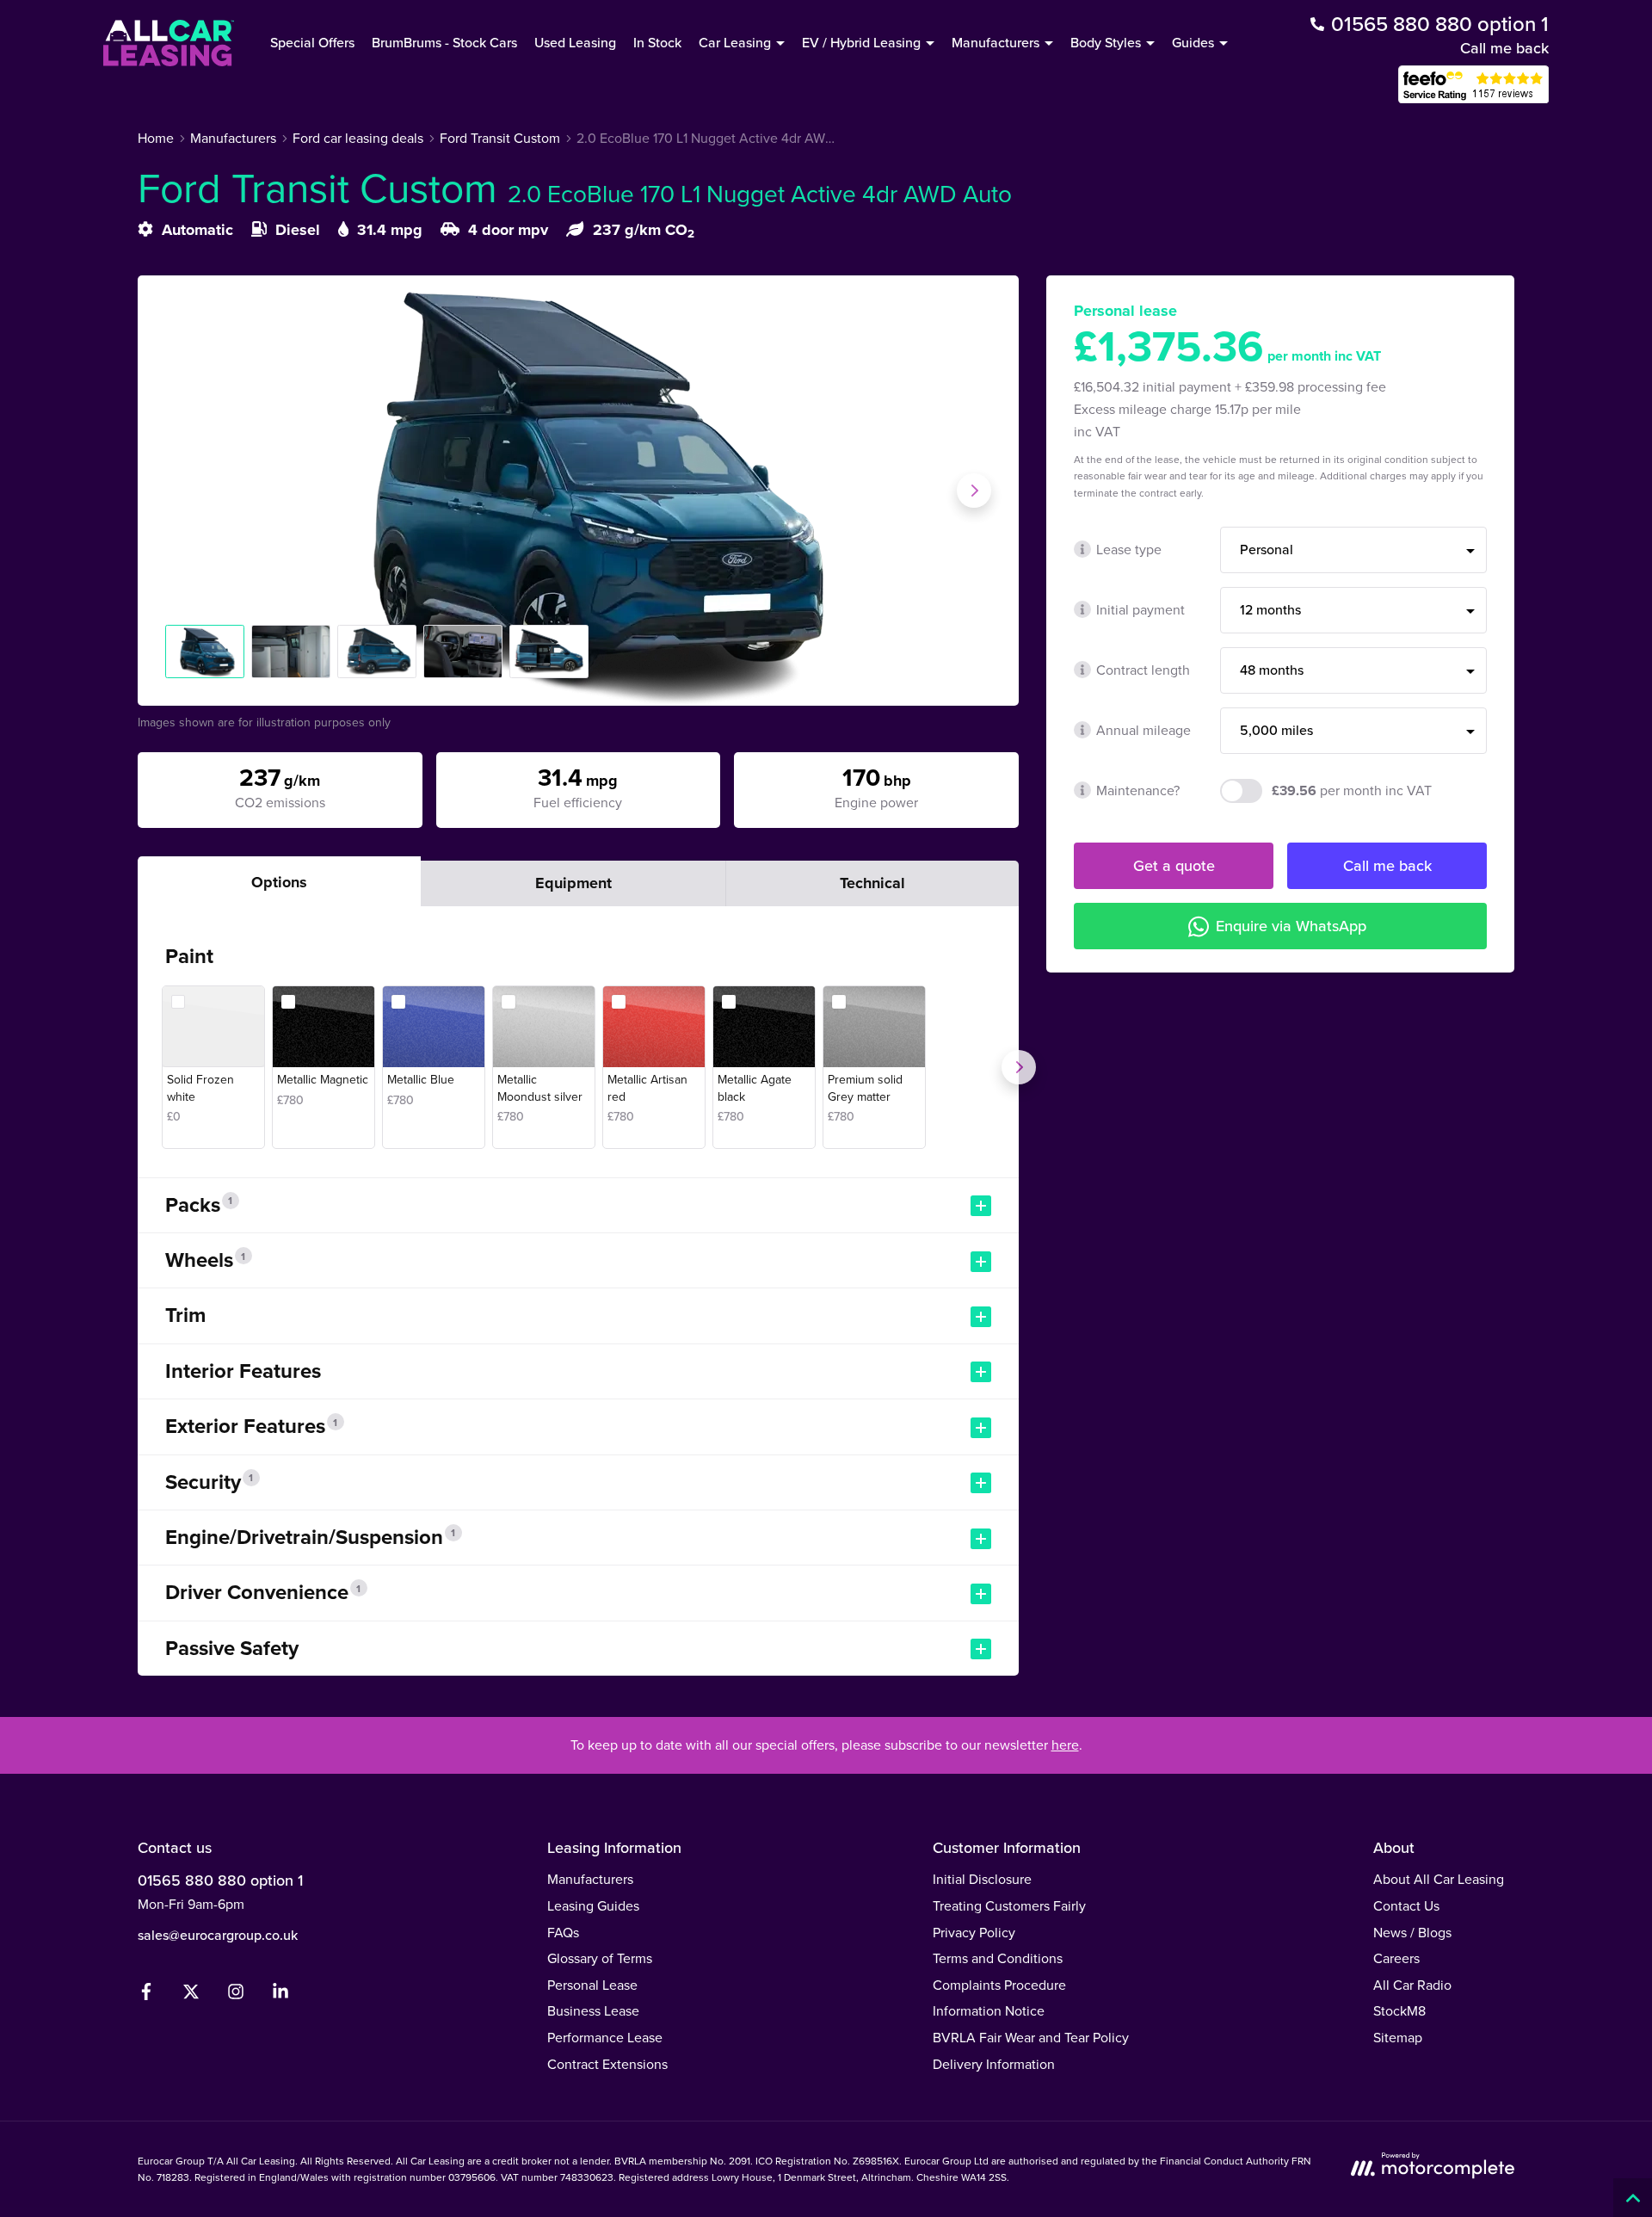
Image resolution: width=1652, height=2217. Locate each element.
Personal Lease (592, 1985)
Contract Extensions (607, 2064)
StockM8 (1399, 2010)
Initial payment (1140, 609)
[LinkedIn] (280, 1995)
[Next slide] (974, 491)
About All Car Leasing (1439, 1879)
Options (279, 882)
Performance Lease (605, 2037)
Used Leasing (575, 42)
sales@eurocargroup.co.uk (218, 1935)
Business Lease (593, 2010)
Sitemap (1398, 2037)
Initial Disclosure (982, 1879)
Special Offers (312, 42)
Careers (1396, 1958)
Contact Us (1406, 1905)
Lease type (1129, 549)
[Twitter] (191, 1995)
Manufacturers (590, 1879)
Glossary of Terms (600, 1958)
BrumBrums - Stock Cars (444, 42)
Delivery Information (994, 2064)
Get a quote (1174, 865)
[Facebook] (146, 1995)
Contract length (1143, 670)
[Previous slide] (182, 491)
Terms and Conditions (998, 1958)
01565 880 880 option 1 (220, 1880)
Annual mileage (1143, 730)
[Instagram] (236, 1995)
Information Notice (989, 2010)
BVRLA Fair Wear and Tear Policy (1031, 2037)
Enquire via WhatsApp (1291, 926)
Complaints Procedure (999, 1985)
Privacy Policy (974, 1932)
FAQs (563, 1932)
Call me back (1504, 48)
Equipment (573, 883)
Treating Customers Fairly (1009, 1905)
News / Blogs (1412, 1932)
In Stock (657, 42)
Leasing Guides (593, 1905)
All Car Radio (1412, 1985)
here (1065, 1745)
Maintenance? (1138, 790)
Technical (872, 883)
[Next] (1019, 1067)
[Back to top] (1633, 2198)
